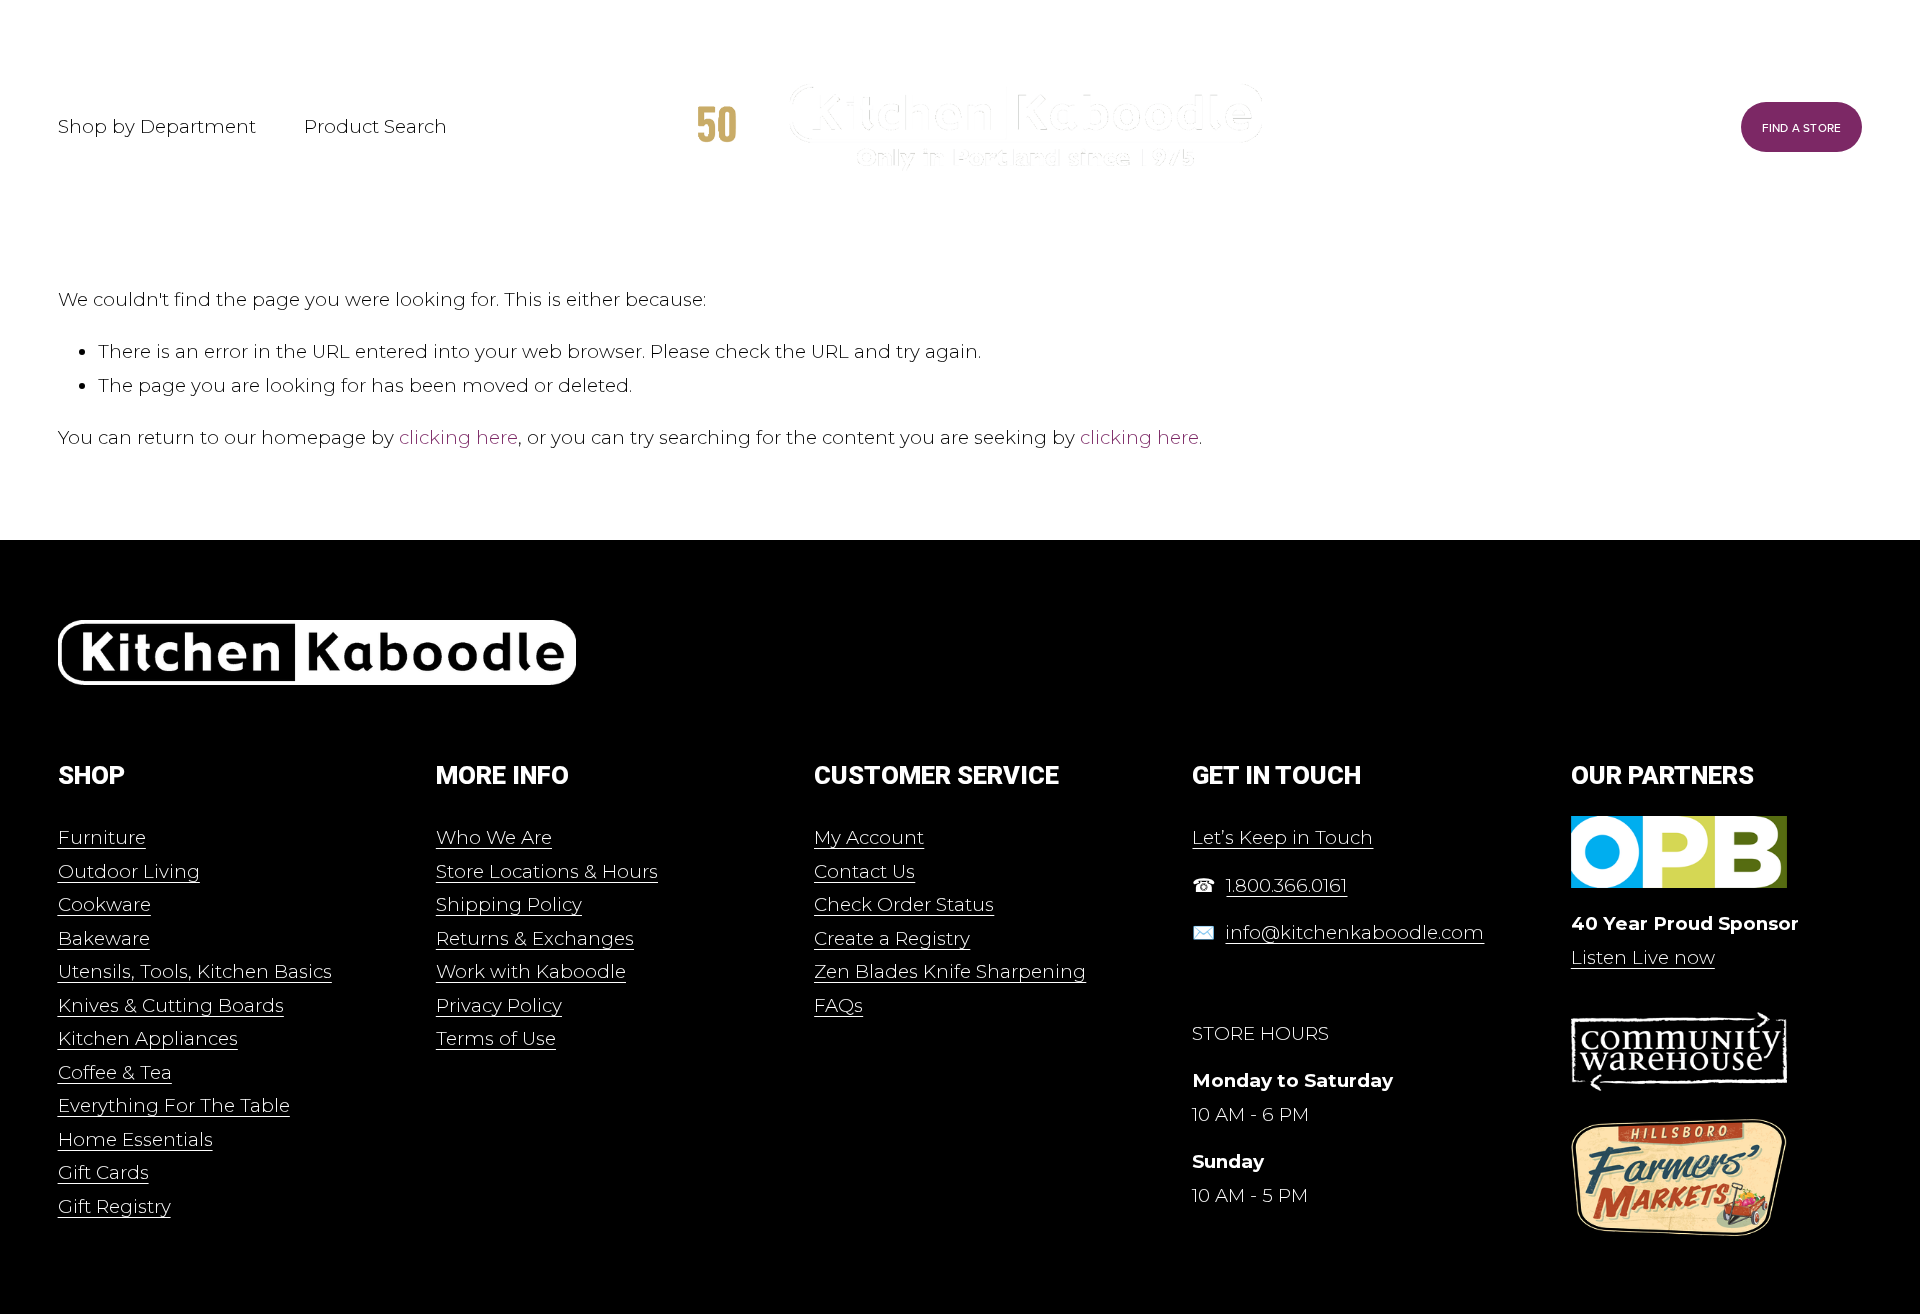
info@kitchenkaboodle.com (1354, 932)
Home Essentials (135, 1139)
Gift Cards (103, 1172)
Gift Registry (114, 1206)
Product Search (375, 126)
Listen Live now (1643, 957)
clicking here (458, 437)
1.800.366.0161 (1286, 885)
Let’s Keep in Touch (1282, 837)
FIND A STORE (1802, 127)
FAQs (838, 1005)
